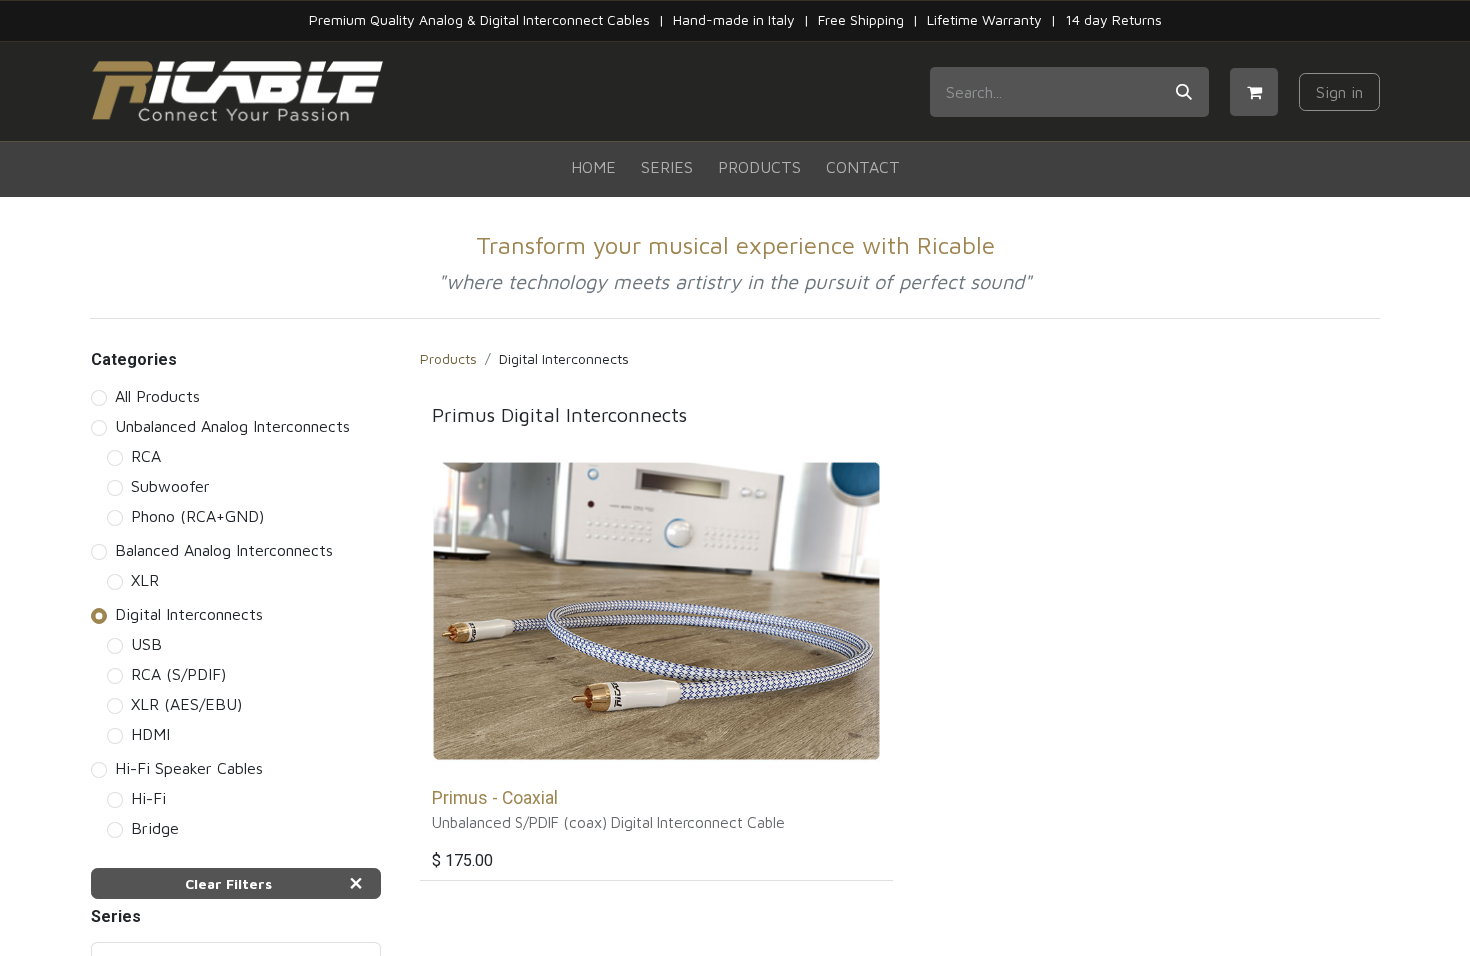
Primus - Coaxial (495, 798)
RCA (146, 456)
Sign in (1339, 92)
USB (146, 644)
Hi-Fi (148, 798)
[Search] (1184, 92)
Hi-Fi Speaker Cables (189, 768)
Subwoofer (170, 486)
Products (448, 358)
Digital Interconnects (189, 614)
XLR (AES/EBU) (186, 704)
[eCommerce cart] (1254, 92)
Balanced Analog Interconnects (224, 550)
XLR (145, 580)
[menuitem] (593, 168)
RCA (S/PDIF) (178, 674)
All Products (157, 396)
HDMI (150, 734)
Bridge (155, 828)
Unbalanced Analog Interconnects (232, 426)
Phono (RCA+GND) (197, 516)
